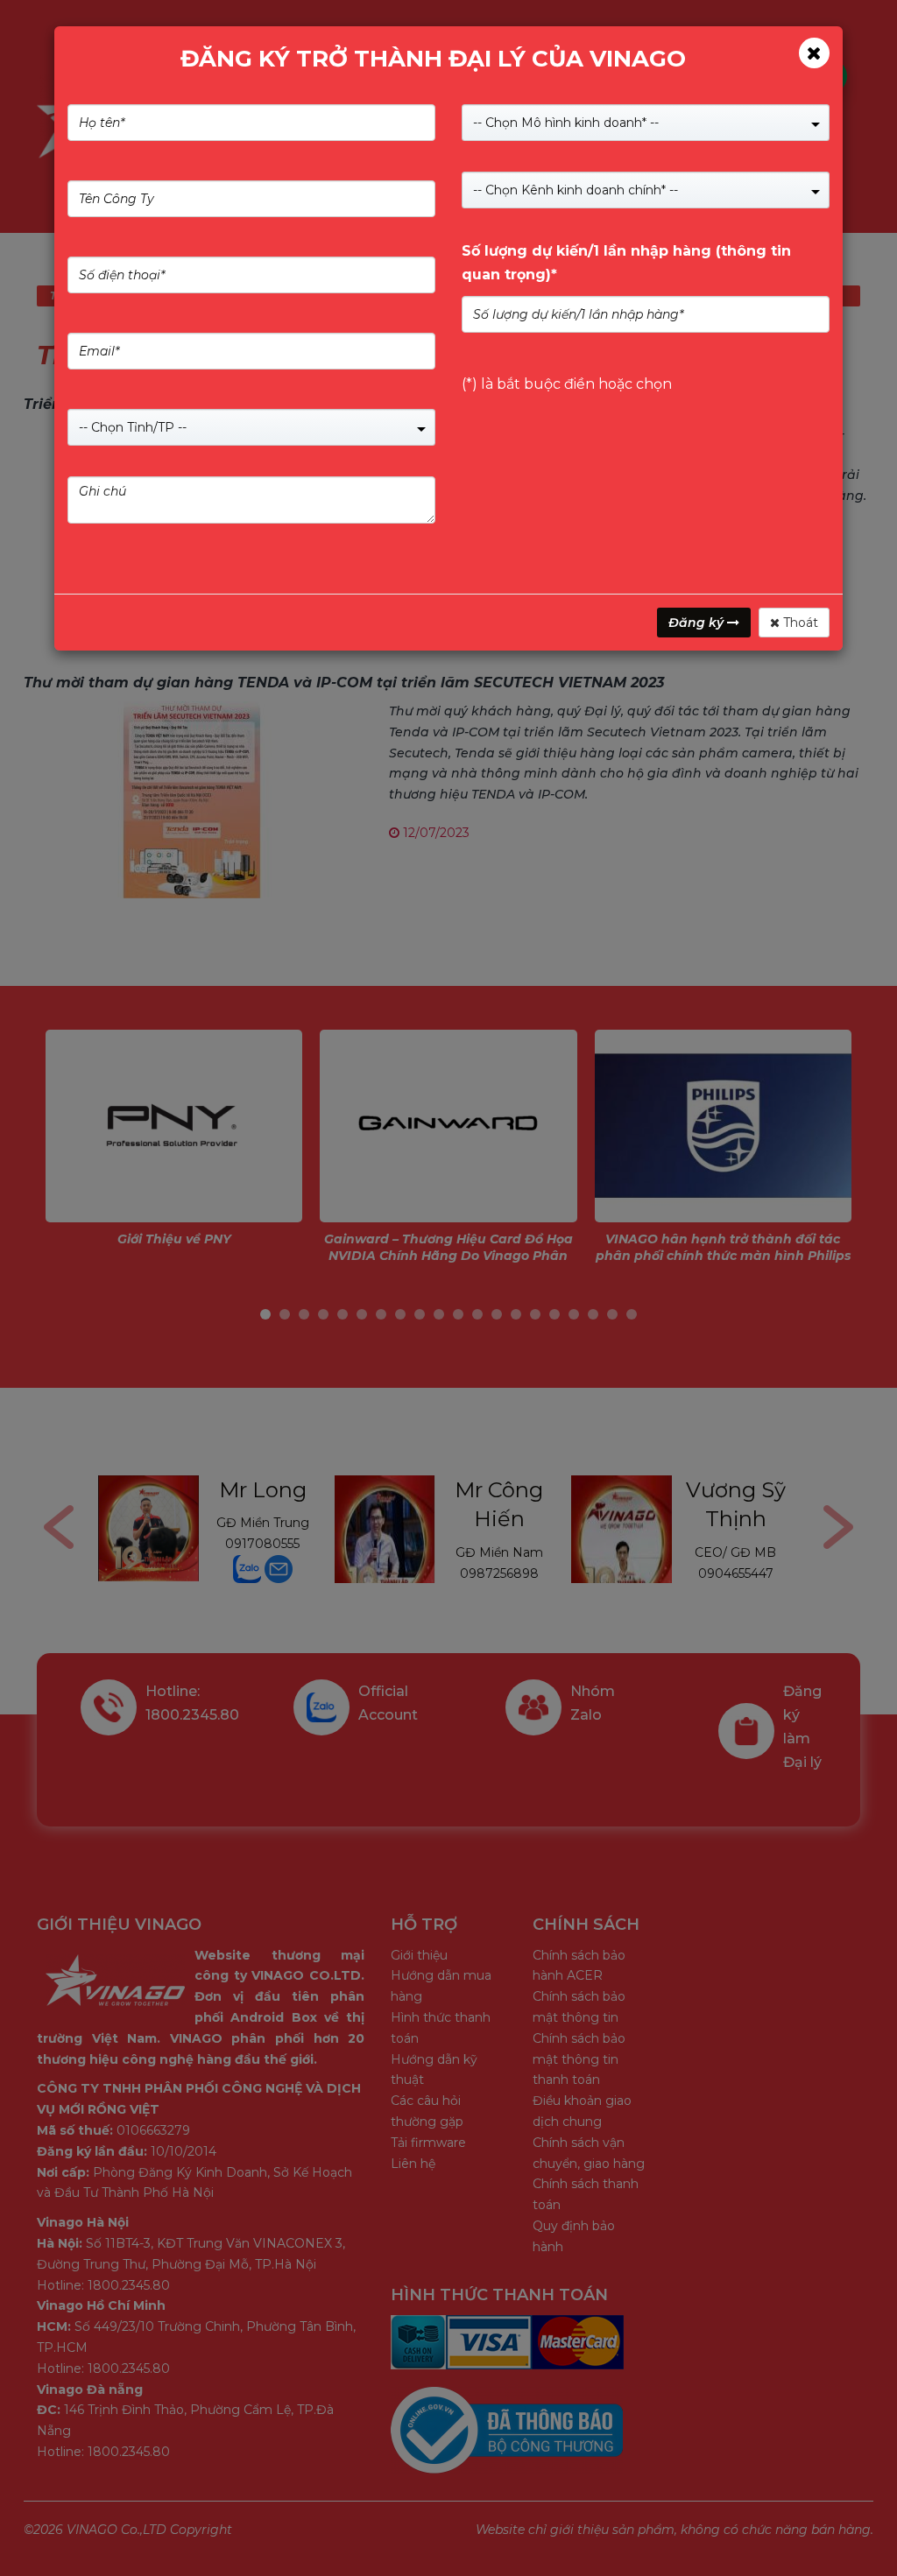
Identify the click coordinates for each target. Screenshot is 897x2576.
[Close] (814, 53)
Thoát (799, 623)
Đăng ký (698, 623)
